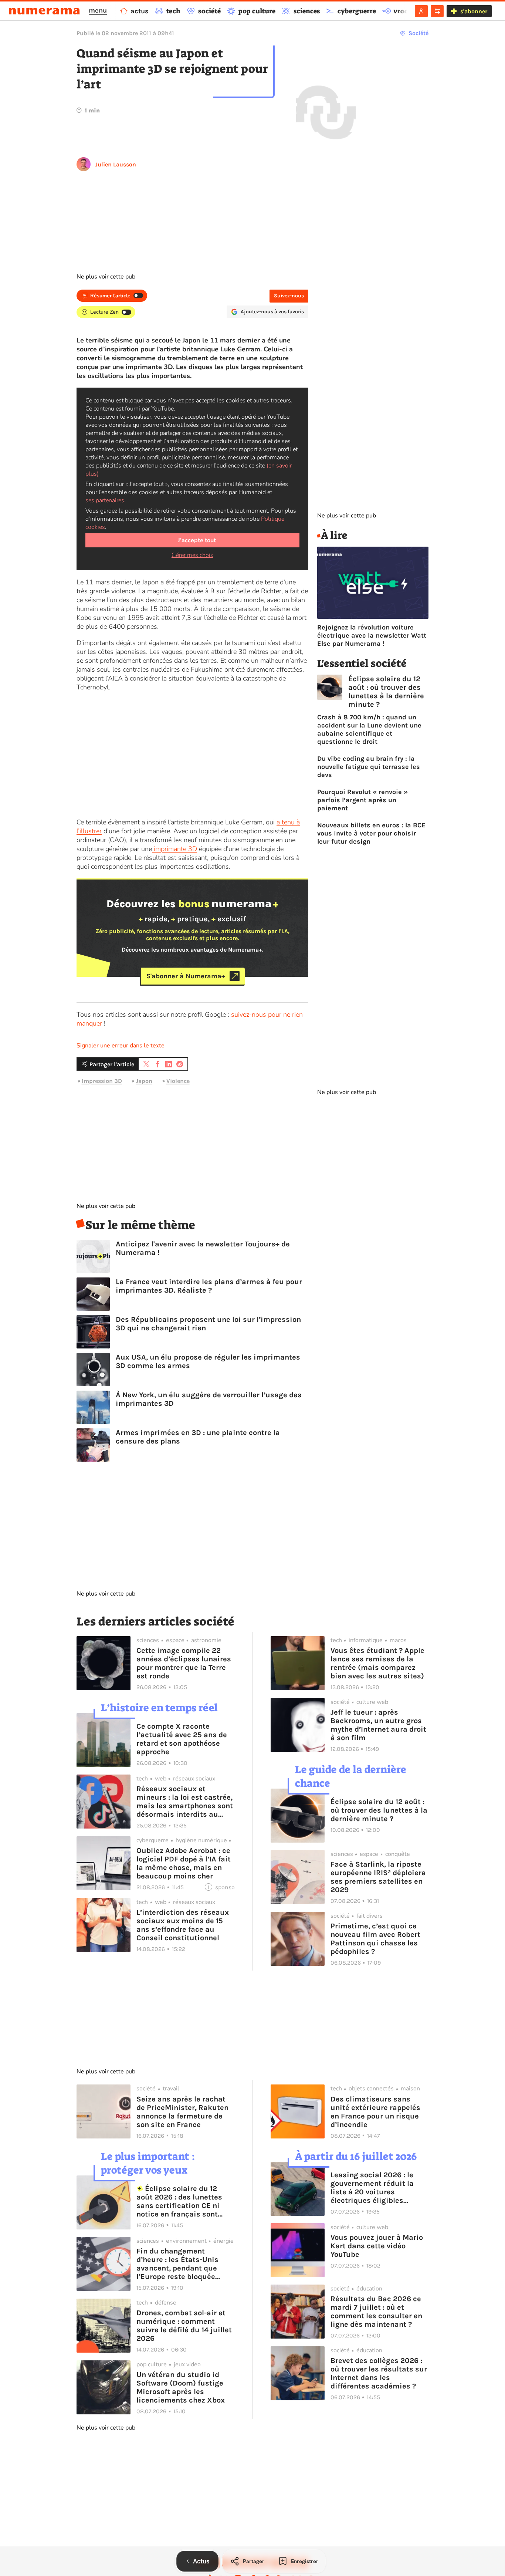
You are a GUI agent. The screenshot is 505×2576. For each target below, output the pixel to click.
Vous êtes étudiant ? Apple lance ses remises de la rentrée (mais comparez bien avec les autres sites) (377, 1663)
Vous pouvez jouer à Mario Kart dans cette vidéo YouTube (377, 2246)
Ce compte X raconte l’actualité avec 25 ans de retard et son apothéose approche (182, 1739)
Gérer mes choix (192, 555)
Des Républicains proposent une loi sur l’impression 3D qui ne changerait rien (208, 1324)
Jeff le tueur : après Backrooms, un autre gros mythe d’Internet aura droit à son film (378, 1725)
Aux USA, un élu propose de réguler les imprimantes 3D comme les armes (208, 1361)
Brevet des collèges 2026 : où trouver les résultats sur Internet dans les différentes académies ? (379, 2373)
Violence (178, 1081)
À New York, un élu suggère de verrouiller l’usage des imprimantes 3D (209, 1399)
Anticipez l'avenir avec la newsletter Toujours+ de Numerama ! (203, 1248)
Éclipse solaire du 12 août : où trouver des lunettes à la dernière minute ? (386, 692)
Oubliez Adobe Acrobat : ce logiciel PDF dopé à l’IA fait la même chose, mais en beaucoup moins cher (184, 1863)
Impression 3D (102, 1081)
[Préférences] (437, 11)
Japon (144, 1081)
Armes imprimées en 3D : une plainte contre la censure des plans (198, 1437)
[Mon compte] (421, 11)
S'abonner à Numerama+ (186, 976)
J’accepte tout (197, 540)
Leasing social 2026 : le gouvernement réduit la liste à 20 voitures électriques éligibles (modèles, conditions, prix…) (372, 2188)
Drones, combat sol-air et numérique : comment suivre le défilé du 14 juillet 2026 (184, 2326)
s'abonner (474, 11)
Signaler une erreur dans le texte (121, 1046)
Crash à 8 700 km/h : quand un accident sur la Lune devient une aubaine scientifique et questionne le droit (369, 729)
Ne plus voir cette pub (106, 277)
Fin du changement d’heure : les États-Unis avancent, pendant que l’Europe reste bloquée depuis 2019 (177, 2264)
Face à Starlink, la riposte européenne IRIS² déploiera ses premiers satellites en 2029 (378, 1877)
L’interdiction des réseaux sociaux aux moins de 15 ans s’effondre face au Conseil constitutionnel (183, 1925)
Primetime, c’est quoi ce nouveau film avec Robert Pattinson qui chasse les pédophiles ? (375, 1939)
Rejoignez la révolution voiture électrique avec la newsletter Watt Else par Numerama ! (372, 635)
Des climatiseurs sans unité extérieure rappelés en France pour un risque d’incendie (375, 2112)
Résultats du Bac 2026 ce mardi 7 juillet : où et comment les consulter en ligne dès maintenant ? (376, 2312)
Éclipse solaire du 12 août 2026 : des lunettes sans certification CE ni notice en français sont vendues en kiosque (179, 2201)
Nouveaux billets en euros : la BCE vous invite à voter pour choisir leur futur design (371, 833)
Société (418, 33)
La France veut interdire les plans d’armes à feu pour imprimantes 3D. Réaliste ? (209, 1286)
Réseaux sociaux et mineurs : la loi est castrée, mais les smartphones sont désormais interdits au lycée (185, 1802)
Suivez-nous (289, 296)
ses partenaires (105, 500)
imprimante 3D (174, 849)
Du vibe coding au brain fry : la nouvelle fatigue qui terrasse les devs (369, 767)
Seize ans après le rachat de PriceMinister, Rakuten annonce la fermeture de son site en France (182, 2112)
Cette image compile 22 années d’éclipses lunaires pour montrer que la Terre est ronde (184, 1663)
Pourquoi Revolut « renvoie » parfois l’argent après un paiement (362, 800)
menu (98, 10)
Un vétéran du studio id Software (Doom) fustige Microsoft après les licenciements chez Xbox (181, 2387)
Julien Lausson (116, 164)
